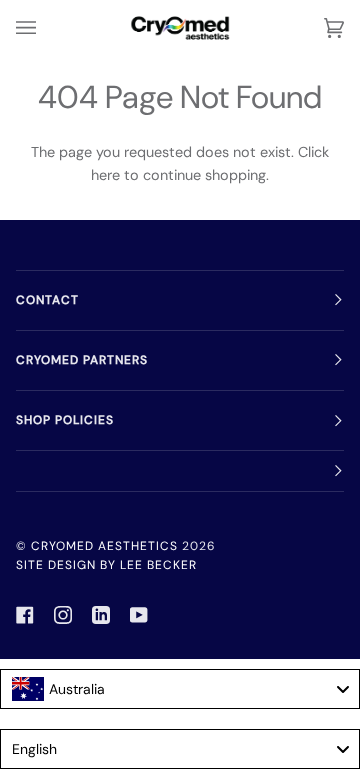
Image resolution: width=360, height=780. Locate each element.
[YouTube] (139, 615)
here (105, 175)
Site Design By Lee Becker (106, 565)
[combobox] (180, 689)
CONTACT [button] (47, 300)
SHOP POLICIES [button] (65, 420)
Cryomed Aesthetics (104, 546)
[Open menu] (46, 28)
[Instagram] (63, 615)
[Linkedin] (101, 615)
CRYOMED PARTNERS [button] (82, 360)
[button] (180, 471)
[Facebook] (25, 615)
